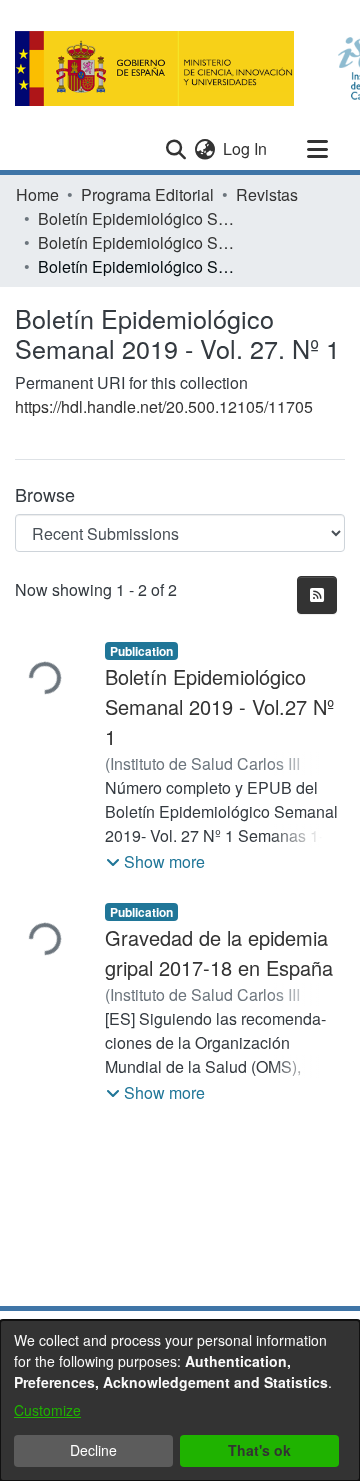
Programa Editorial (147, 194)
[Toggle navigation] (317, 149)
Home (37, 194)
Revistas (267, 194)
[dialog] (180, 1400)
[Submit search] (175, 149)
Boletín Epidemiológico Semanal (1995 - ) (138, 218)
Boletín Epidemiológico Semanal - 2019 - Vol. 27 (138, 242)
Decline (93, 1450)
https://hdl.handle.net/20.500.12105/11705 (164, 406)
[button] (155, 862)
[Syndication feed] (317, 595)
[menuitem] (204, 149)
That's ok (259, 1450)
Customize (47, 1410)
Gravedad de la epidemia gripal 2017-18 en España (219, 952)
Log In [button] (246, 148)
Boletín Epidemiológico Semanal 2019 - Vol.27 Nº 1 (219, 706)
